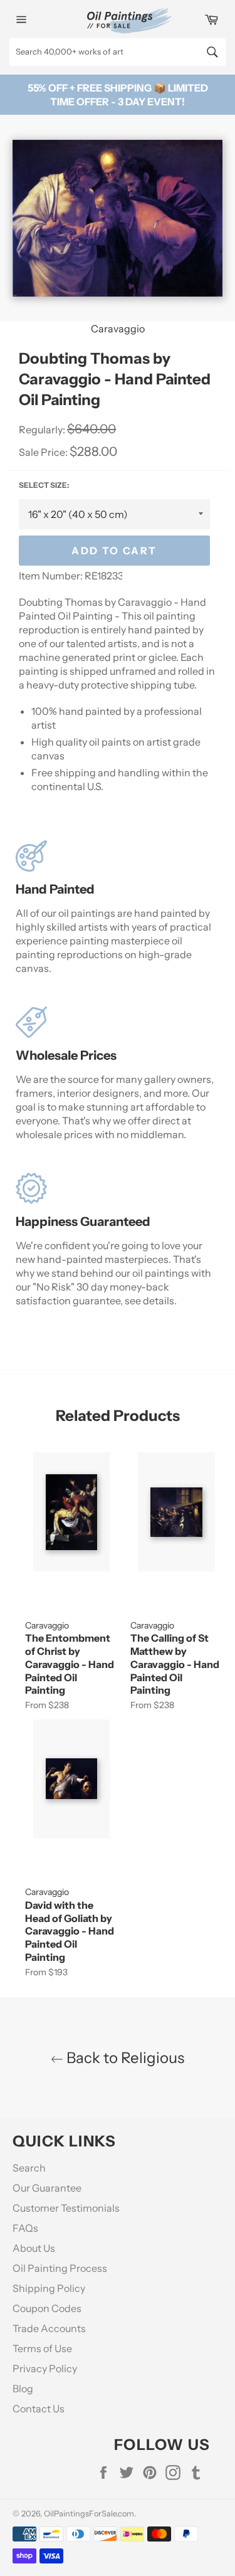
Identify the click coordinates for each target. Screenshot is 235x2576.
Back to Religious (124, 2058)
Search (29, 2168)
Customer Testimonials (66, 2208)
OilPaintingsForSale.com (89, 2514)
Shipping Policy (49, 2288)
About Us (34, 2248)
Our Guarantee (47, 2188)
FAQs (25, 2228)
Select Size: (44, 485)
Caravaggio (118, 329)
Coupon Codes (47, 2308)
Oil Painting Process (60, 2268)
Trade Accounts (49, 2328)
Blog (23, 2389)
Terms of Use (42, 2348)
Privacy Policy (45, 2368)
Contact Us (39, 2409)
